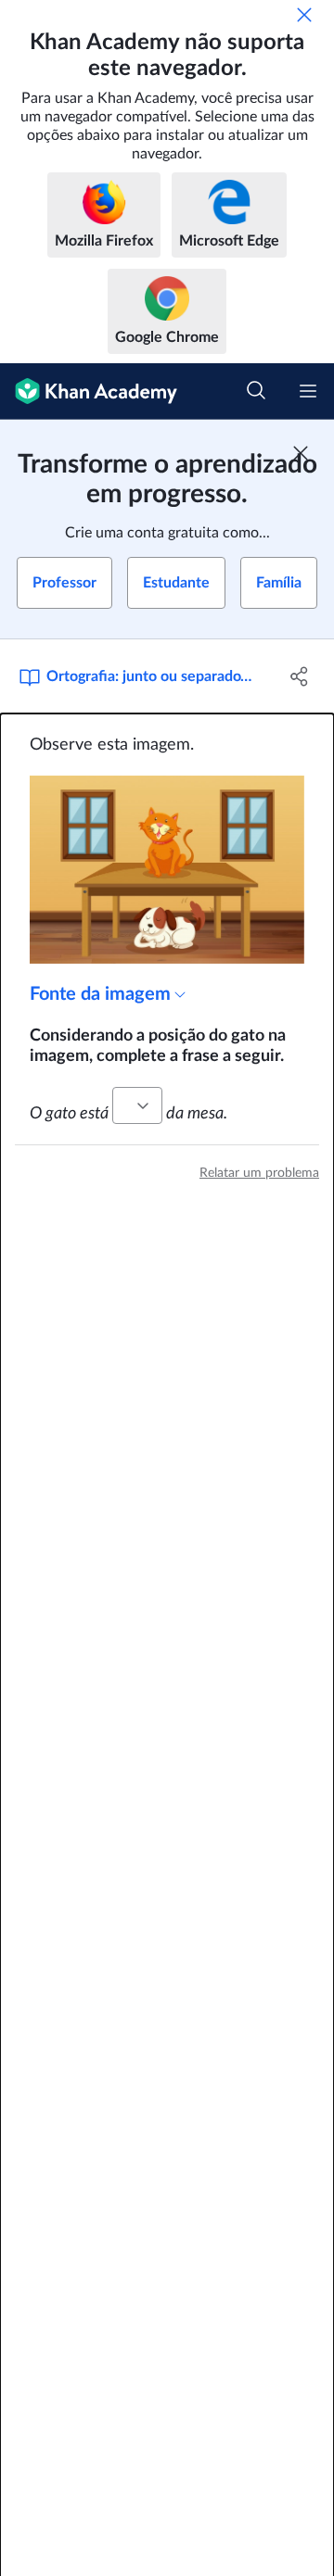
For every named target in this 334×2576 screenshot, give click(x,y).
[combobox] (137, 1105)
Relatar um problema (259, 1173)
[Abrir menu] (308, 391)
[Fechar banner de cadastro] (301, 453)
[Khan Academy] (89, 391)
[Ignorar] (304, 15)
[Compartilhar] (300, 676)
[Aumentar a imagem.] (167, 870)
